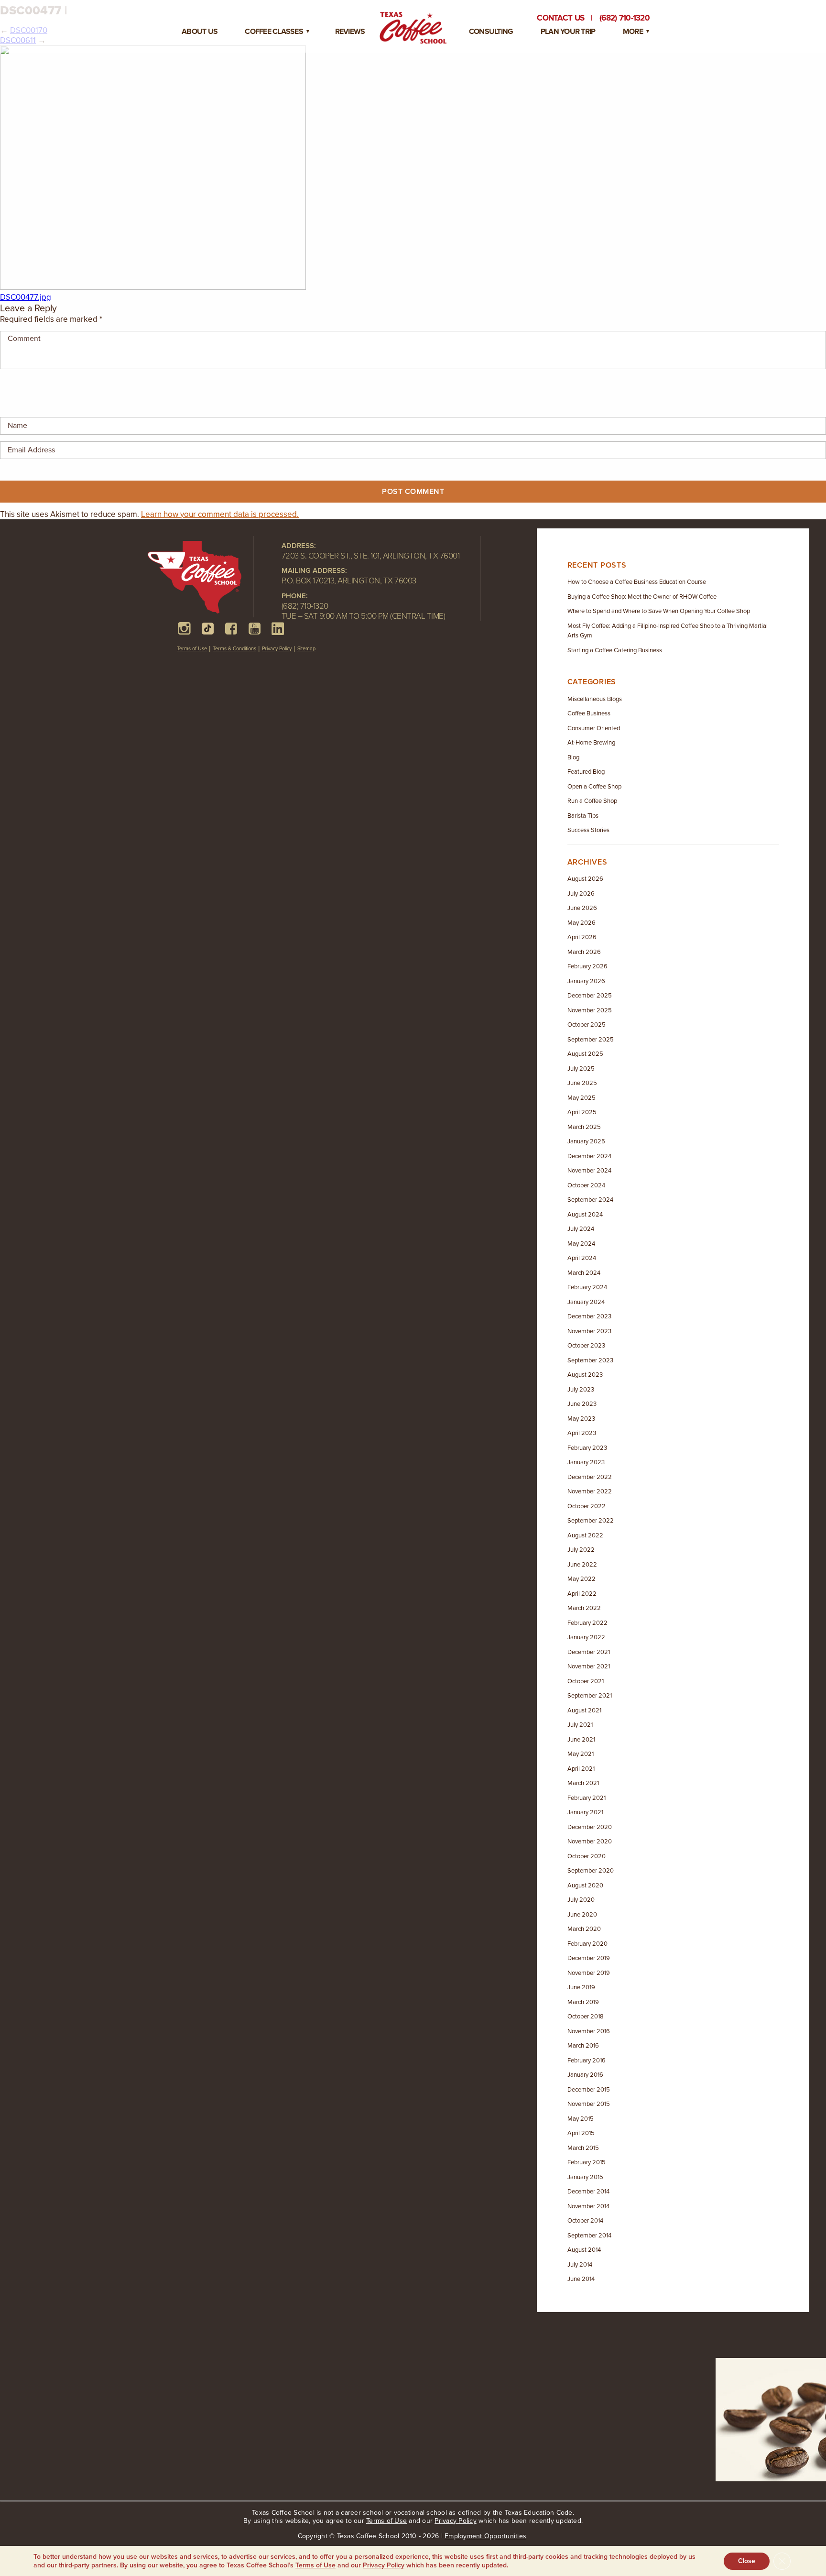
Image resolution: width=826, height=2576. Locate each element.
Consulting (491, 32)
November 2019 (589, 1973)
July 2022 (581, 1550)
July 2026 (581, 894)
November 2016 (589, 2031)
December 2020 (590, 1827)
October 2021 (586, 1681)
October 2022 (587, 1506)
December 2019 (589, 1958)
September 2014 (589, 2236)
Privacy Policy (277, 649)
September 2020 (591, 1871)
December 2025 (590, 996)
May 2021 (581, 1754)
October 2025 (587, 1025)
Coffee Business (589, 713)
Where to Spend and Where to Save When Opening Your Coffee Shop (659, 611)
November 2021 (589, 1666)
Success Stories (588, 830)
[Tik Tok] (208, 629)
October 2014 (585, 2221)
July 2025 (581, 1069)
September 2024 (590, 1200)
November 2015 (589, 2104)
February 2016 (587, 2061)
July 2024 (581, 1229)
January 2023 (586, 1462)
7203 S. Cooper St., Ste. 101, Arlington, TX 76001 (371, 556)
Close (747, 2561)
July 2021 (580, 1725)
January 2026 (586, 981)
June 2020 (582, 1915)
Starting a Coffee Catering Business (615, 650)
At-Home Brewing (591, 743)
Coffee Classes (274, 32)
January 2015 (585, 2177)
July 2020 (581, 1900)
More (633, 32)
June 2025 (582, 1083)
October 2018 (586, 2017)
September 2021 (590, 1696)
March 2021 (583, 1783)
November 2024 (589, 1171)
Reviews (350, 32)
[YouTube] (255, 629)
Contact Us (560, 18)
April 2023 (582, 1433)
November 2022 (590, 1491)
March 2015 (583, 2148)
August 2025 (585, 1054)
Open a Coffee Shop (594, 787)
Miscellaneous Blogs (595, 699)
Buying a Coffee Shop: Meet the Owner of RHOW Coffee (642, 597)
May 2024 (581, 1244)
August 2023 (585, 1375)
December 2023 (589, 1316)
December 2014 (588, 2192)
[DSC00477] (153, 287)
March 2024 (584, 1273)
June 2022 (582, 1565)
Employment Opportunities (485, 2536)
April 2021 (581, 1769)
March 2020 (584, 1929)
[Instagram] (184, 629)
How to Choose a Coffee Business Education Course (637, 582)
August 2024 (585, 1215)
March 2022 (584, 1608)
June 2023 (582, 1404)
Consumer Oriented (594, 728)
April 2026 (582, 937)
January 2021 (585, 1812)
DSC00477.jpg (26, 297)
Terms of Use (192, 649)
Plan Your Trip (568, 32)
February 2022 (587, 1623)
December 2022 (590, 1477)
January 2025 (586, 1141)
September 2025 (591, 1040)
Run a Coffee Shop (592, 801)
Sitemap (306, 649)
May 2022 (581, 1579)
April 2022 (582, 1594)
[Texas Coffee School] (413, 28)
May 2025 (581, 1098)
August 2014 (584, 2250)
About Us (200, 32)
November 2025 (590, 1010)
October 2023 (586, 1346)
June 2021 (581, 1740)
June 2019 (581, 1987)
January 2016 (585, 2075)
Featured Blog (586, 772)
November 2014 (588, 2206)
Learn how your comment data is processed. (220, 514)
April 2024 (582, 1258)
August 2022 (585, 1535)
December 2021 (589, 1652)
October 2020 (587, 1856)
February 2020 (587, 1944)
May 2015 (581, 2119)
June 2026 (582, 908)
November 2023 (589, 1331)
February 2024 (587, 1287)
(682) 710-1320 (305, 606)
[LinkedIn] (278, 629)
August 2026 (585, 879)
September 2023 (590, 1360)
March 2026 (584, 952)
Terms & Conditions (234, 649)
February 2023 (587, 1448)
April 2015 (581, 2133)
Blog (573, 757)
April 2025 (582, 1112)
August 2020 (585, 1885)
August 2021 (584, 1710)
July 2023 (581, 1390)
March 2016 (583, 2046)
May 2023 (581, 1419)
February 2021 (587, 1798)
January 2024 (586, 1302)
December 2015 (589, 2090)
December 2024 (589, 1156)
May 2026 (581, 923)
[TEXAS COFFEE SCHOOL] (201, 579)
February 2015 (587, 2162)
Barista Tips (583, 816)
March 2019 (583, 2002)
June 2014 (581, 2279)
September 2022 (591, 1521)
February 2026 (587, 966)
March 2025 (584, 1127)
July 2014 (580, 2265)
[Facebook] (231, 629)
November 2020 (590, 1842)
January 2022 (586, 1637)
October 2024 (586, 1185)
